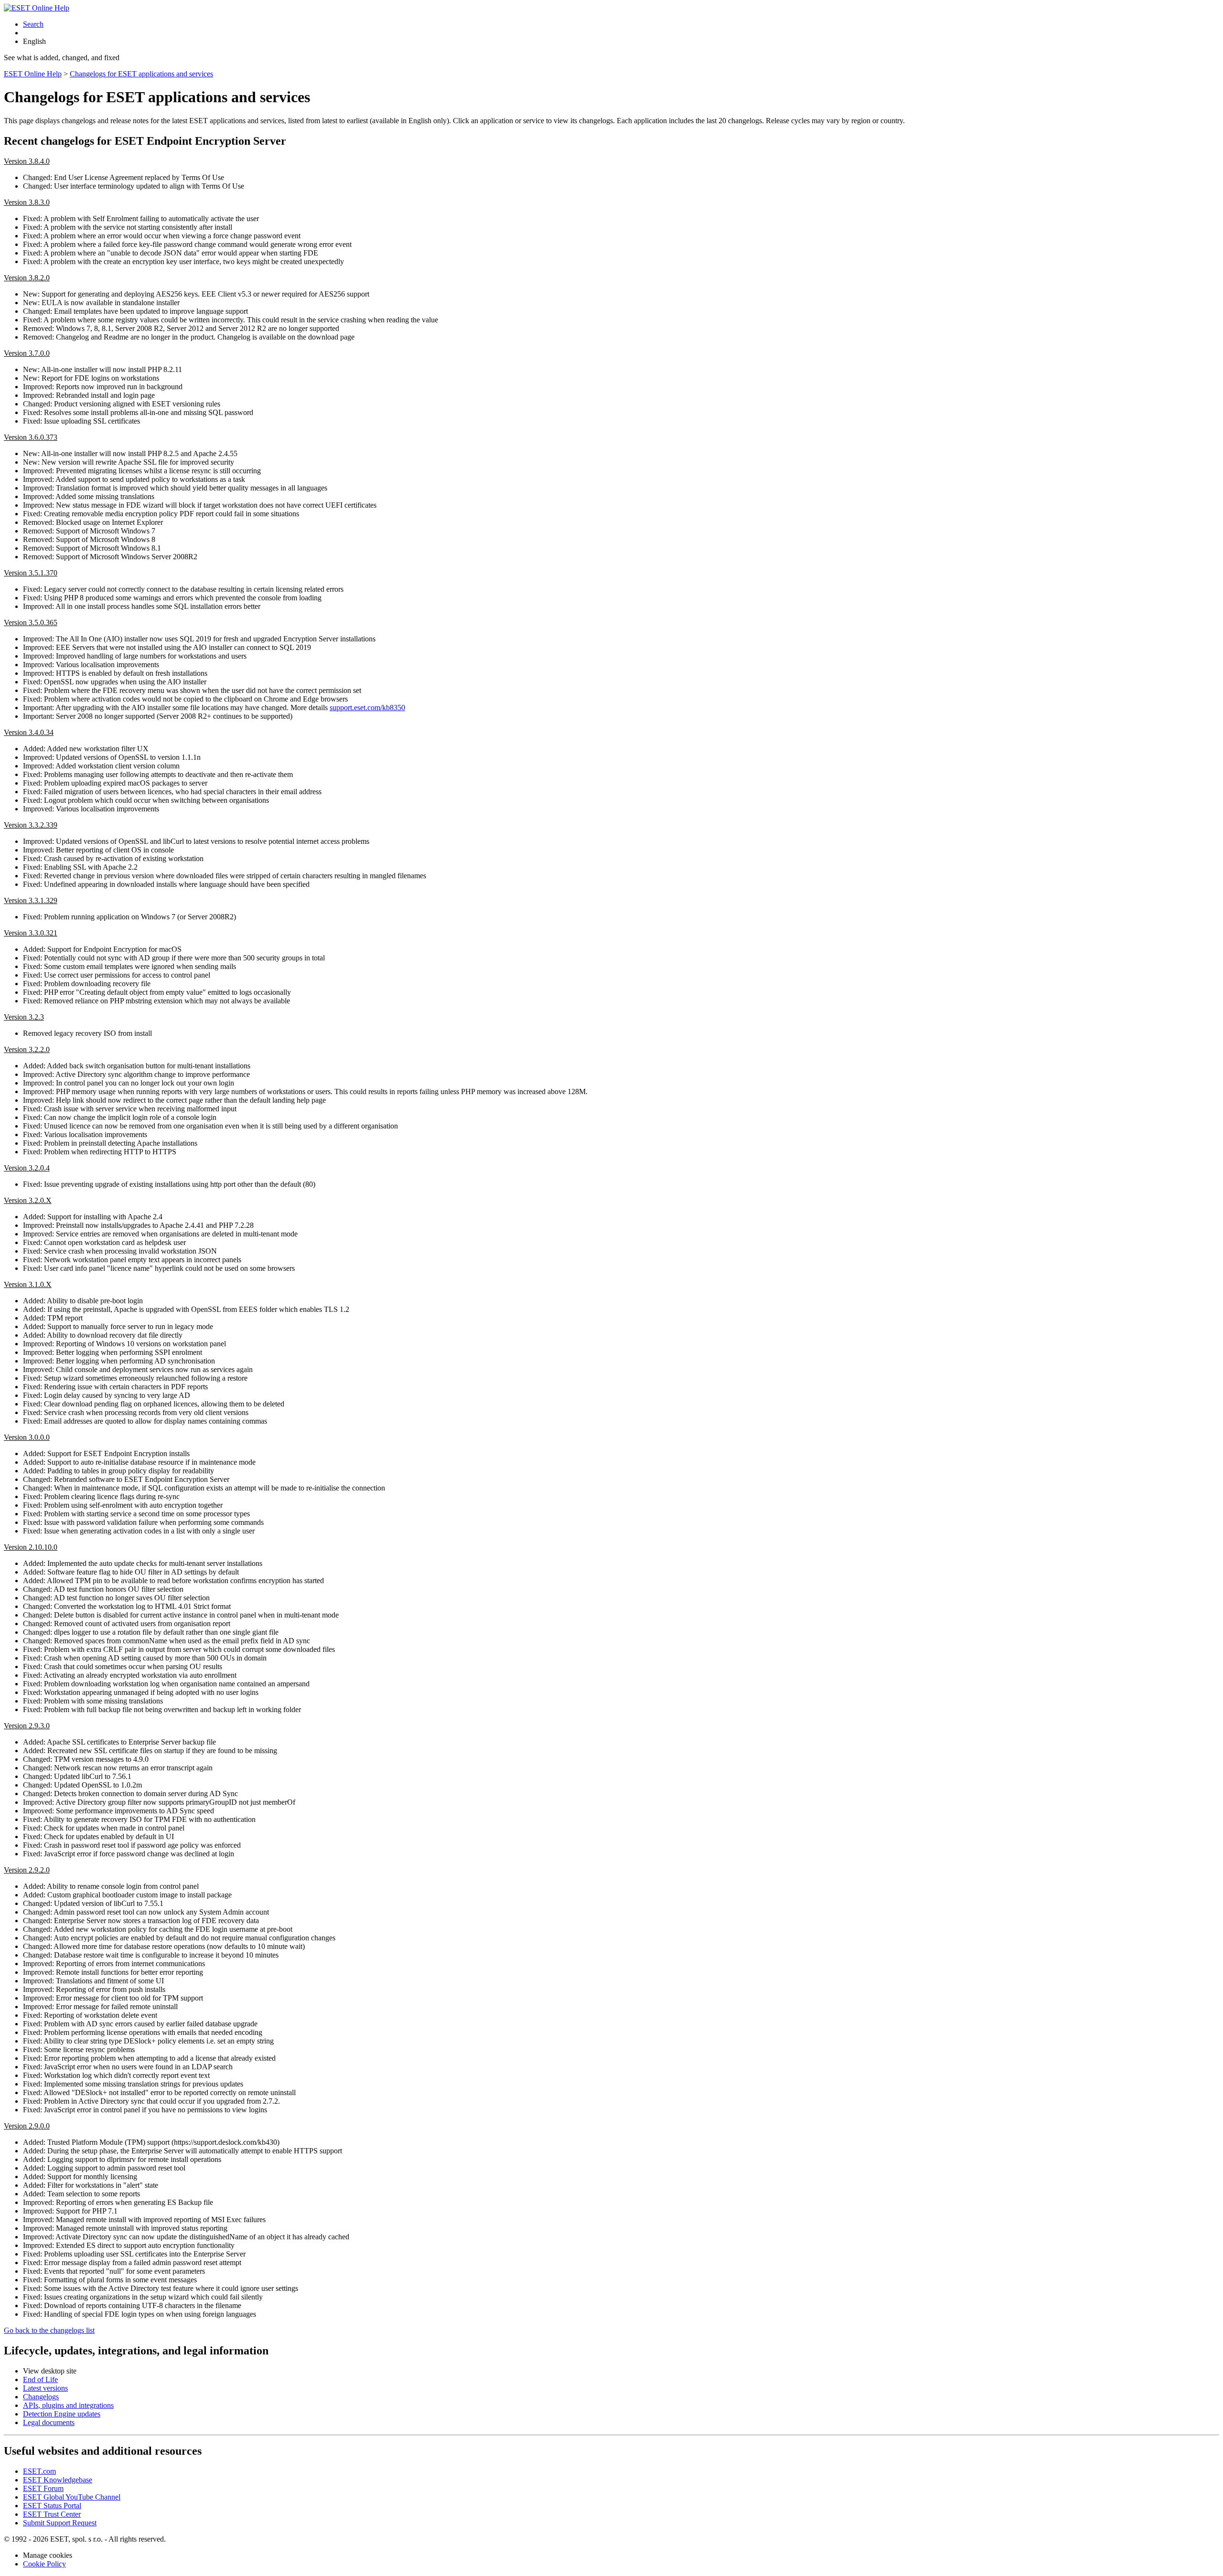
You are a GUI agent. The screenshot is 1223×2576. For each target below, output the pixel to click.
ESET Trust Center (52, 2514)
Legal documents (49, 2422)
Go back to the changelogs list (49, 2330)
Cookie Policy (44, 2564)
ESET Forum (43, 2488)
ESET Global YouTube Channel (72, 2497)
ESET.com (39, 2471)
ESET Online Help (33, 74)
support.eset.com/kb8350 (367, 708)
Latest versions (45, 2388)
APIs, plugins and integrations (68, 2405)
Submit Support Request (60, 2523)
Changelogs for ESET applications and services (141, 74)
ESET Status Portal (52, 2506)
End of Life (40, 2379)
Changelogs (41, 2397)
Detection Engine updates (62, 2414)
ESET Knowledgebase (58, 2480)
